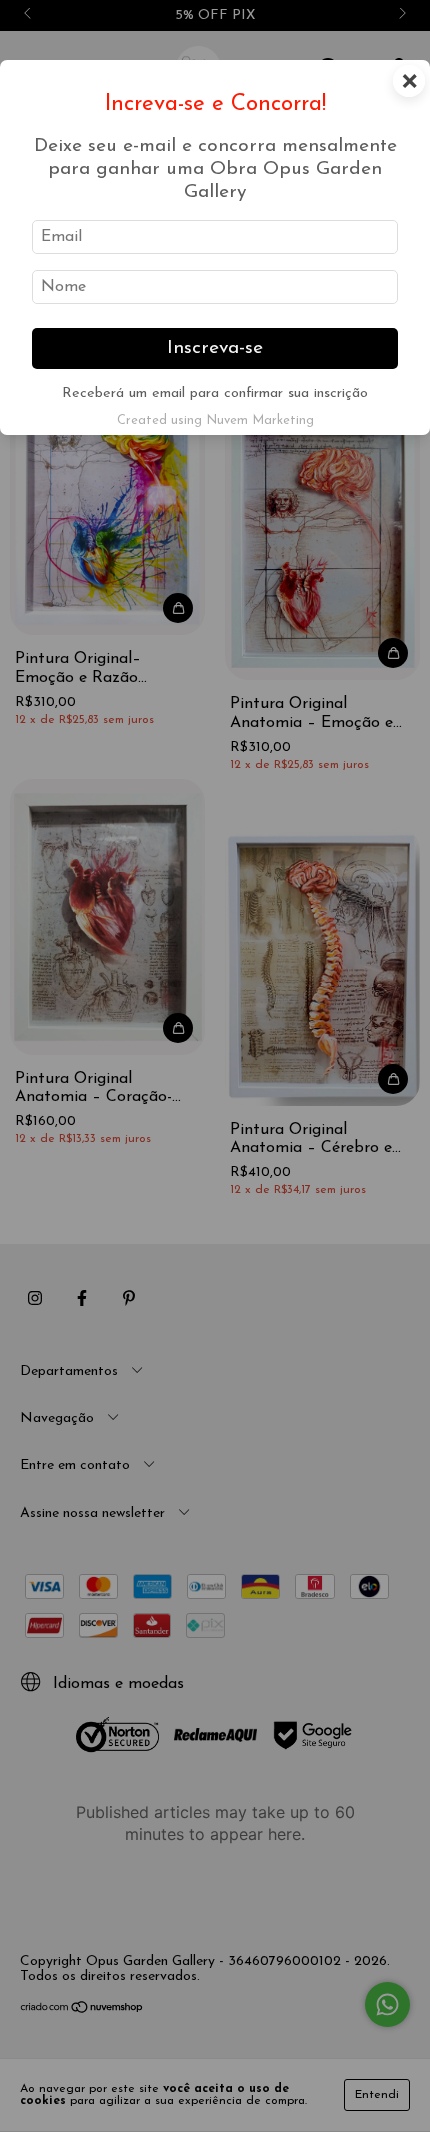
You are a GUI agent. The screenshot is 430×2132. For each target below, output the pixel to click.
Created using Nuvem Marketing (215, 420)
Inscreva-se (215, 348)
